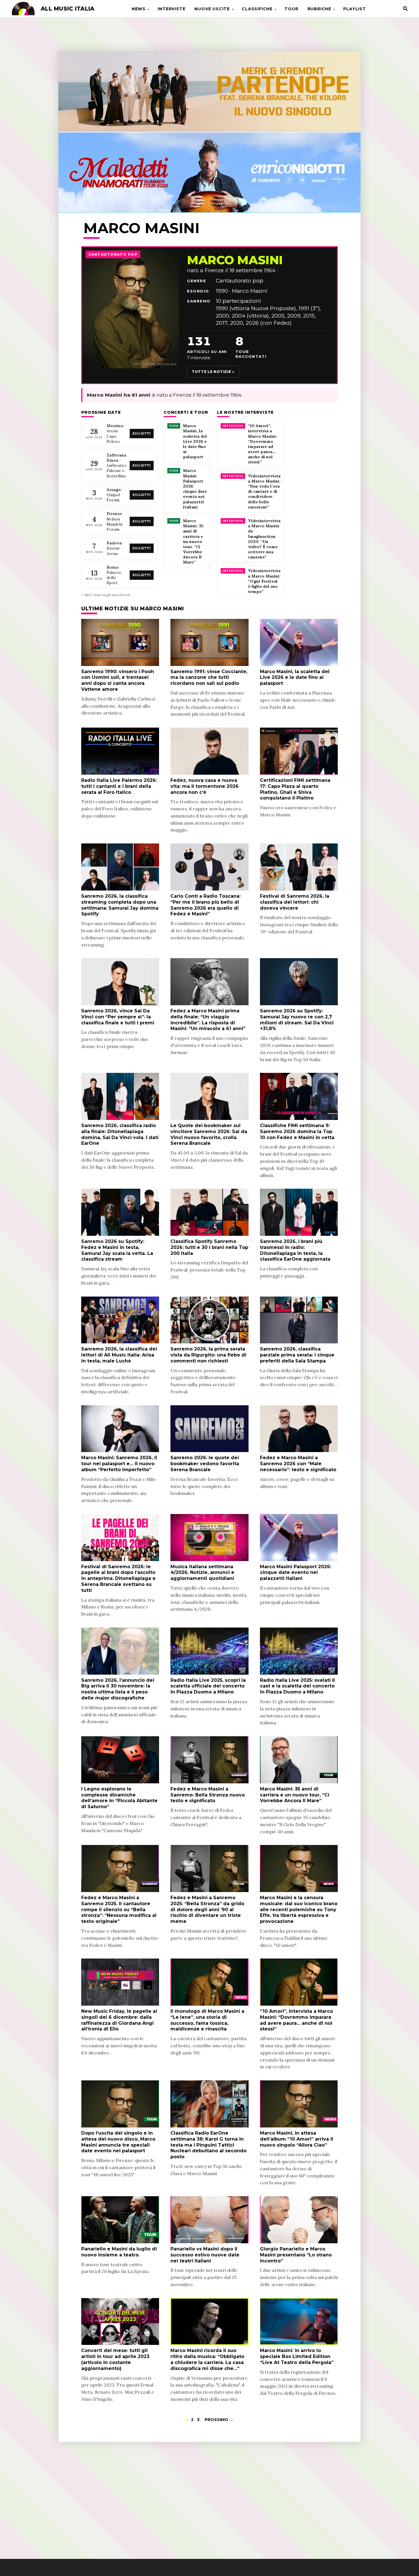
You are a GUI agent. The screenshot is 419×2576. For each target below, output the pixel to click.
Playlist (354, 9)
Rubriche (319, 9)
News (139, 9)
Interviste (171, 9)
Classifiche (257, 9)
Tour (291, 9)
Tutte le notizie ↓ (213, 372)
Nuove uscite (212, 9)
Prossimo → (219, 2420)
